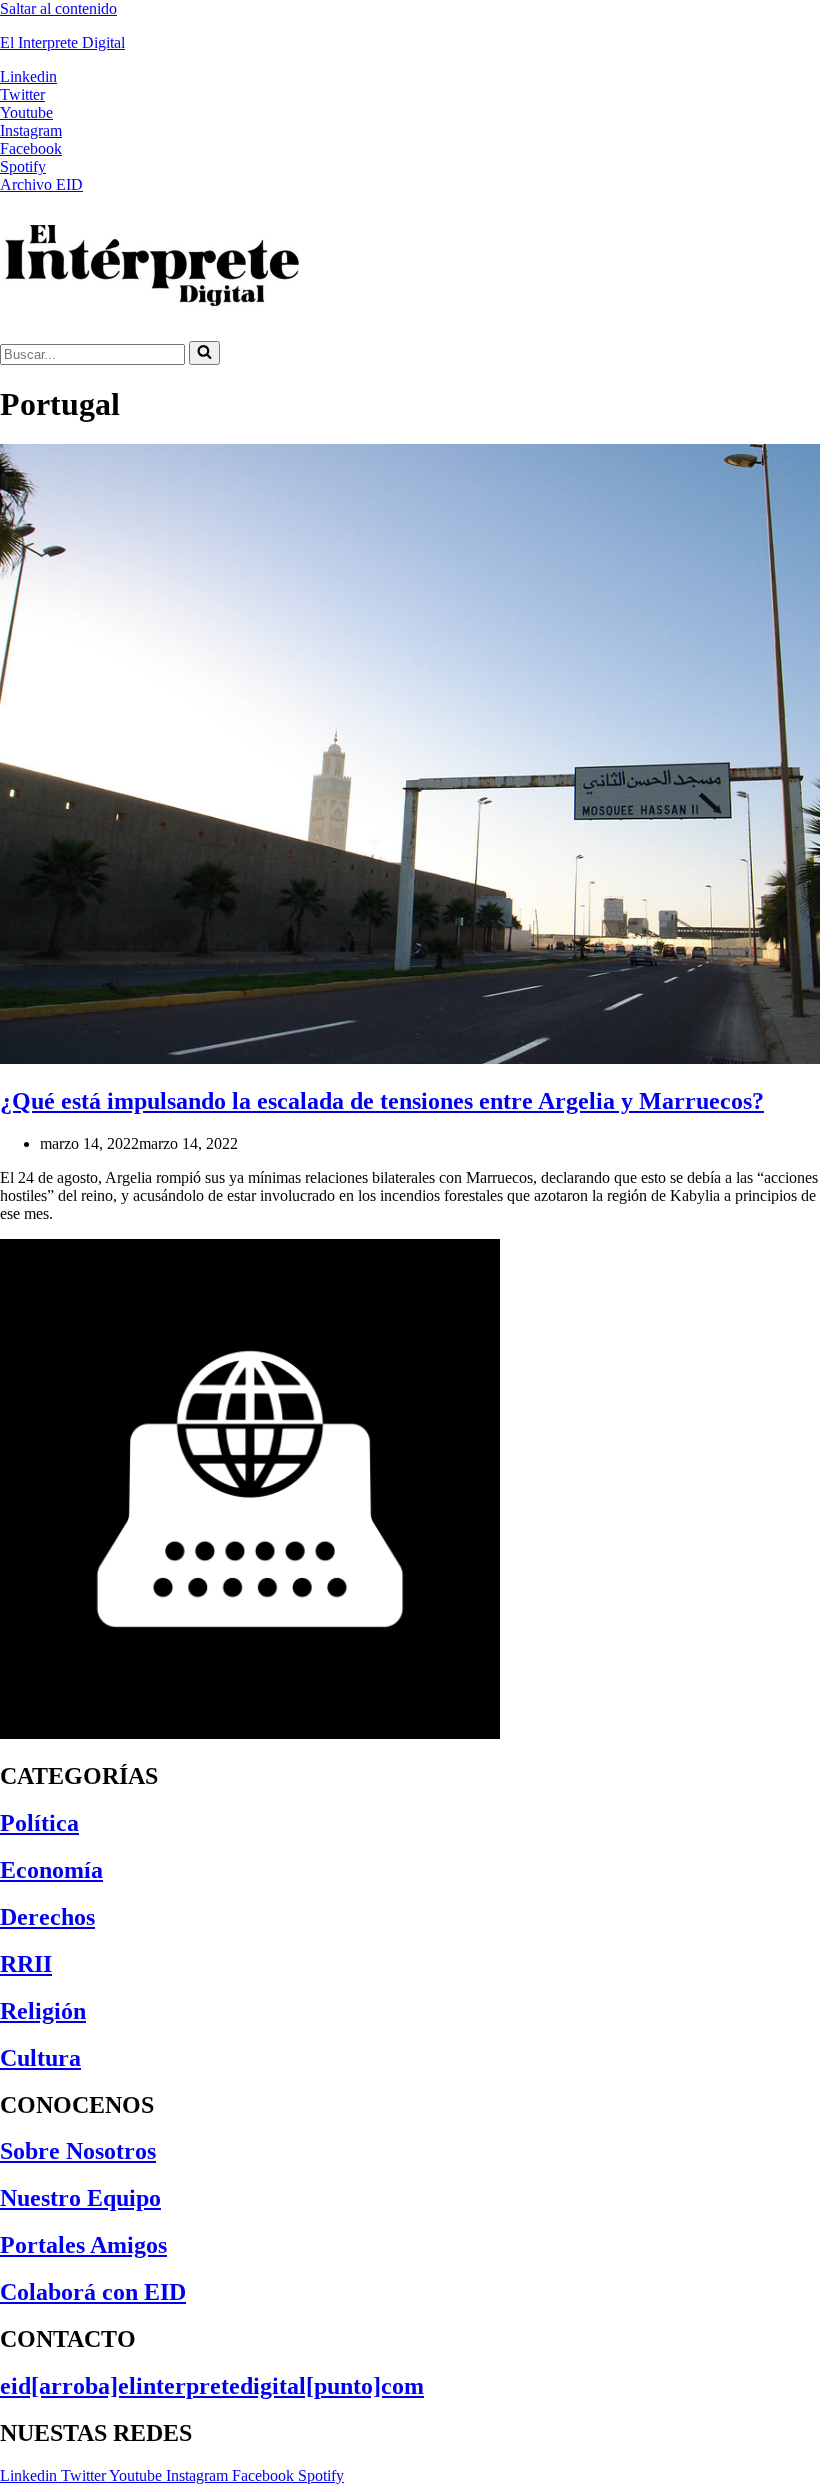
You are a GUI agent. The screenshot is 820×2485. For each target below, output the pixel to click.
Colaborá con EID (93, 2292)
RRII (26, 1964)
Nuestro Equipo (80, 2198)
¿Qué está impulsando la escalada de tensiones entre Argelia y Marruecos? (382, 1101)
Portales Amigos (83, 2245)
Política (39, 1823)
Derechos (47, 1917)
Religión (43, 2011)
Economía (51, 1870)
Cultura (40, 2058)
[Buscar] (204, 353)
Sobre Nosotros (78, 2151)
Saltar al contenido (58, 8)
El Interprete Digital (62, 42)
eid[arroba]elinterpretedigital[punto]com (212, 2386)
